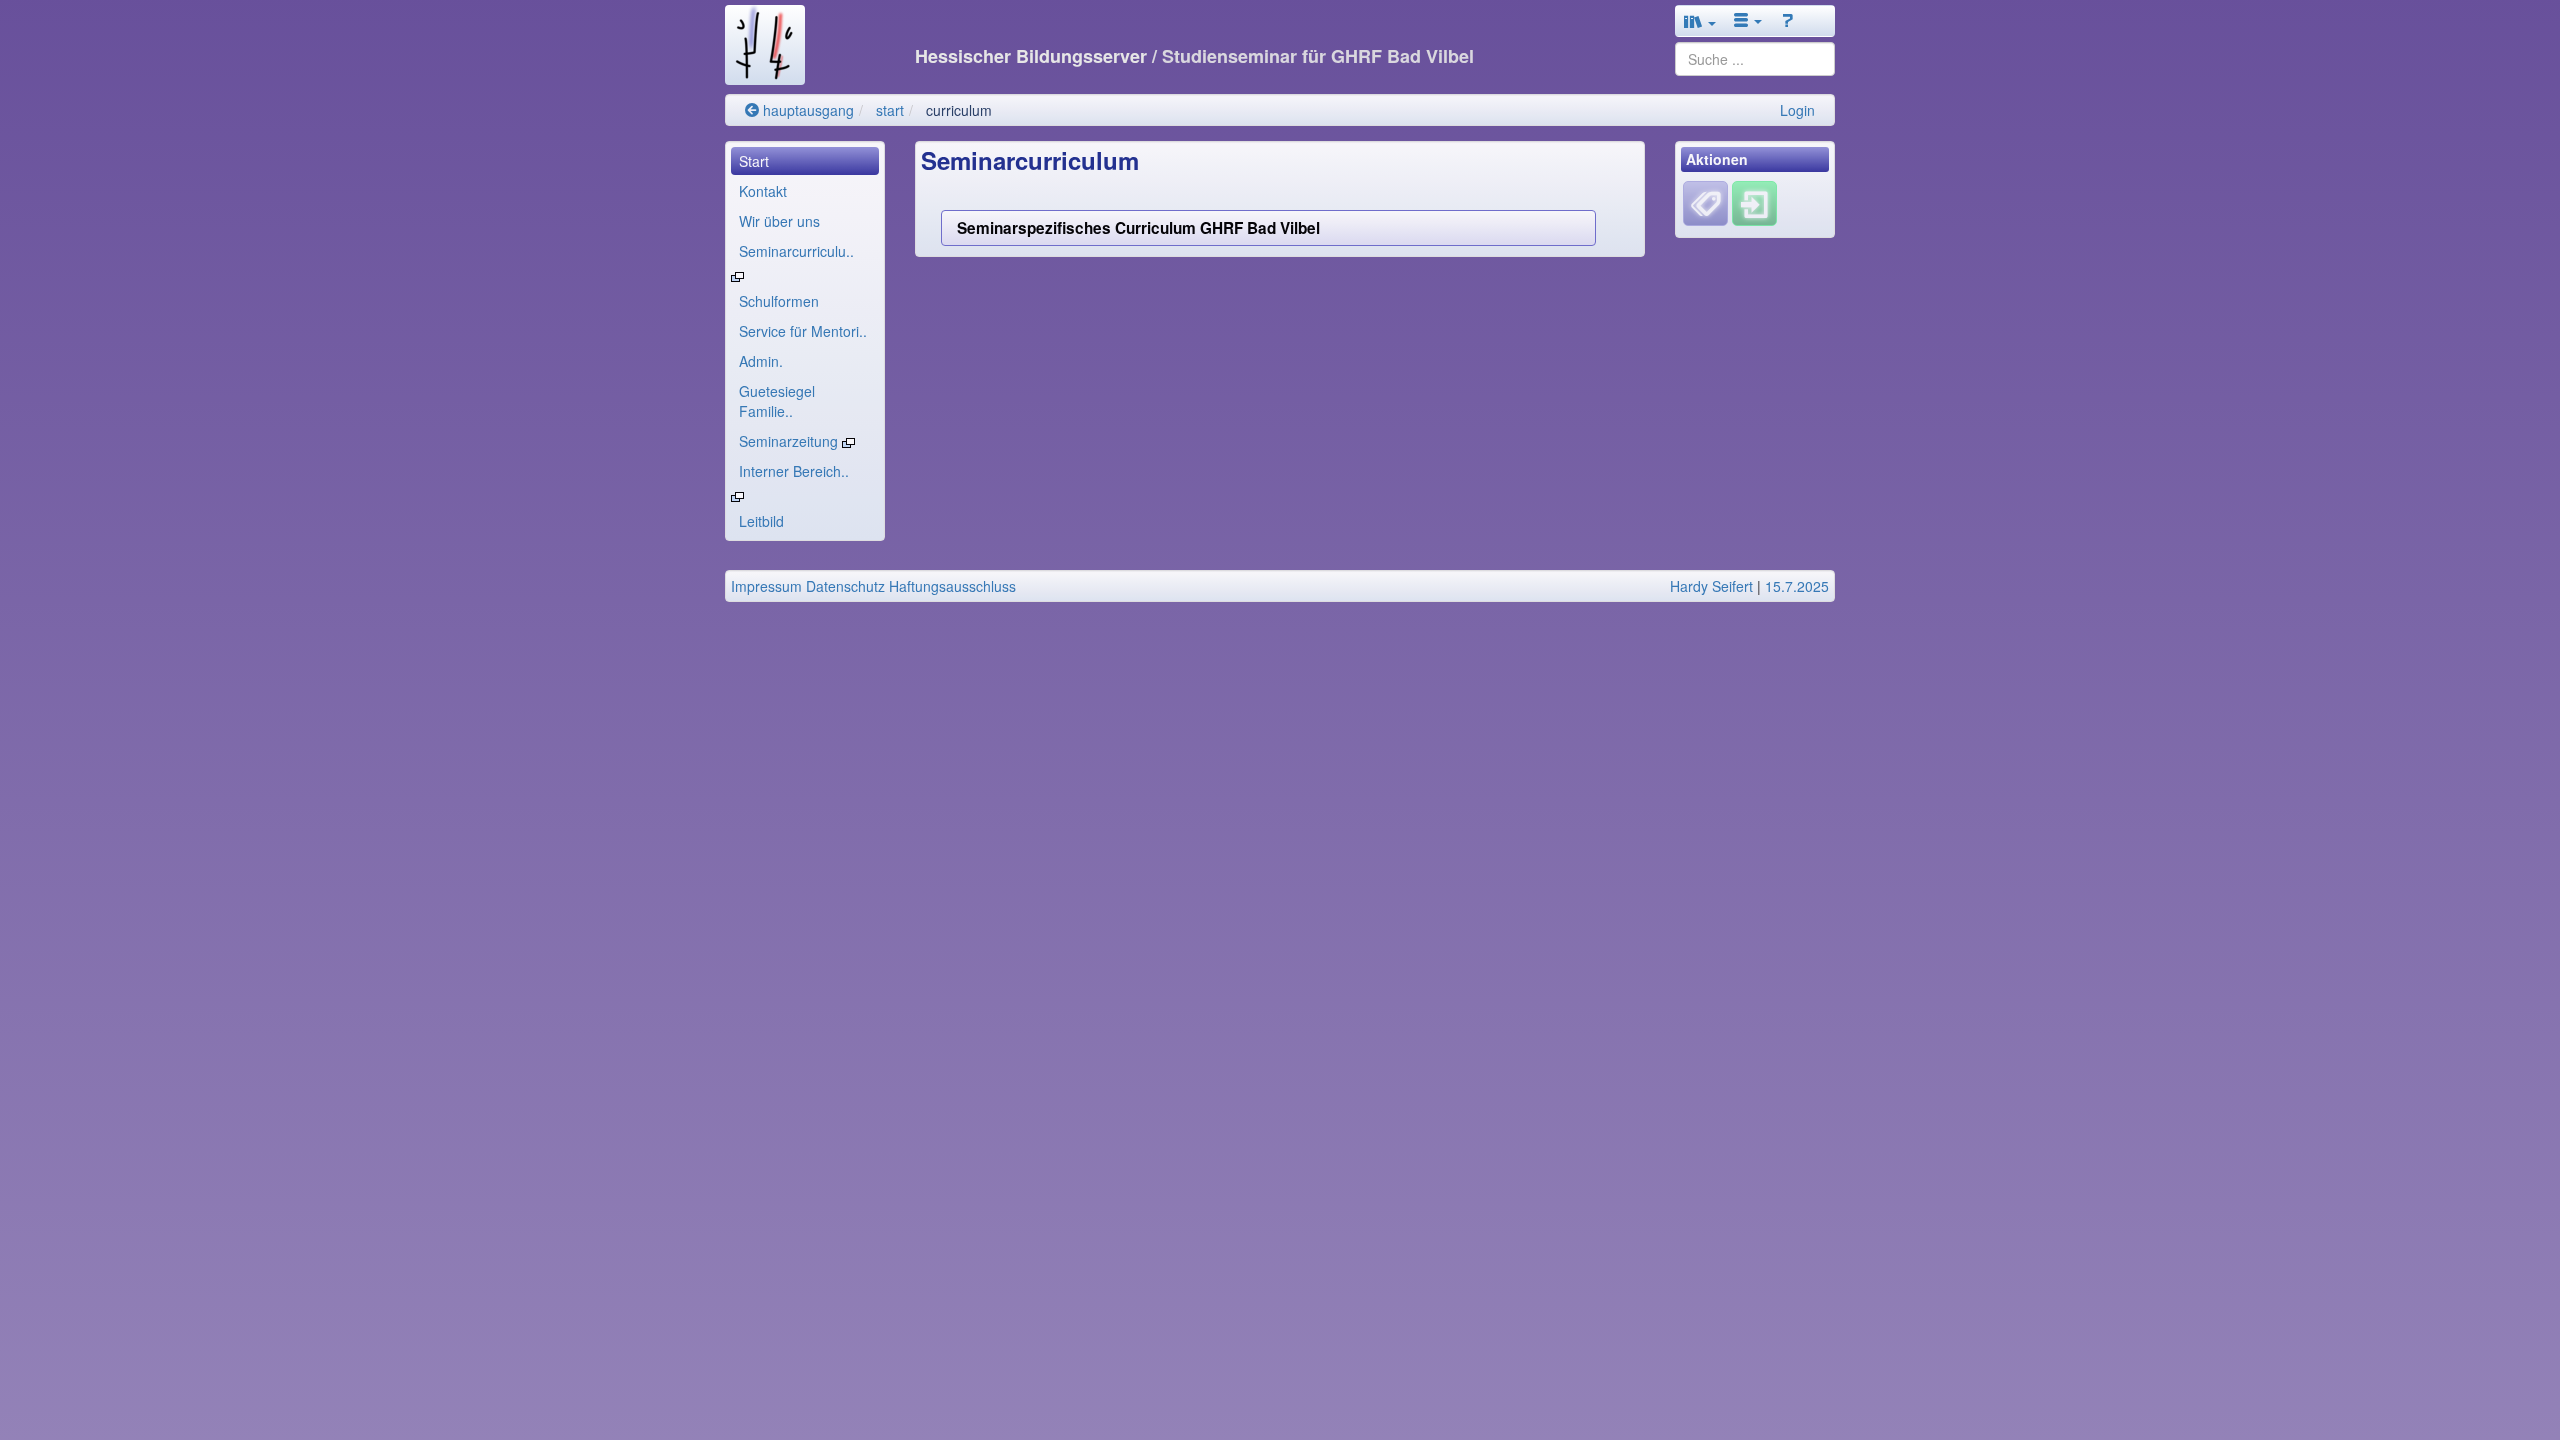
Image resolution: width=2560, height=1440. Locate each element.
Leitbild (761, 521)
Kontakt (763, 191)
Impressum (766, 586)
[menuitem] (805, 161)
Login (1797, 110)
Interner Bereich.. (794, 471)
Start (754, 161)
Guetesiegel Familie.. (777, 401)
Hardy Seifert (1711, 586)
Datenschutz (845, 586)
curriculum (959, 110)
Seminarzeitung (790, 441)
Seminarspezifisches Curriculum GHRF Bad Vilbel (1138, 228)
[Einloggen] (1754, 202)
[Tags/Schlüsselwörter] (1705, 203)
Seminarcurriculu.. (796, 251)
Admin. (761, 361)
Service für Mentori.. (803, 331)
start (890, 110)
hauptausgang (806, 110)
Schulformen (779, 301)
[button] (1700, 21)
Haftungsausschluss (952, 586)
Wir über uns (779, 221)
